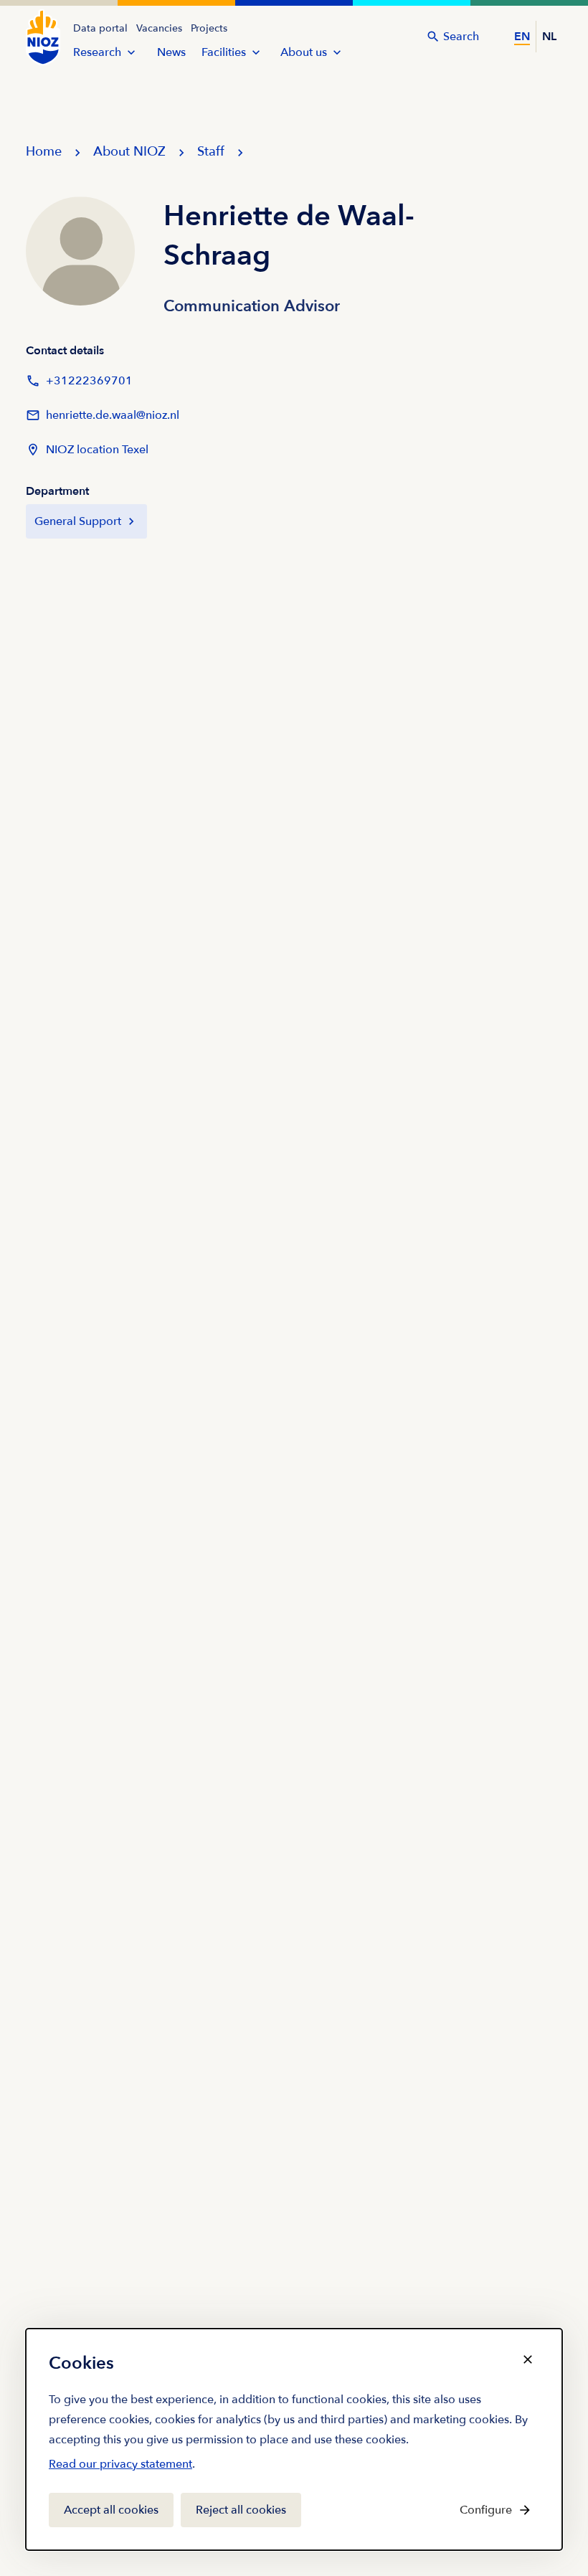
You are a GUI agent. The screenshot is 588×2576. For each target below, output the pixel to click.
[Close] (528, 2359)
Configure (486, 2510)
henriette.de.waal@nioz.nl (103, 420)
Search (461, 37)
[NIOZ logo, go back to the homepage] (43, 37)
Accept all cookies (111, 2510)
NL (549, 37)
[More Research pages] (131, 52)
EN (522, 37)
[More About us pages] (337, 52)
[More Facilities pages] (256, 52)
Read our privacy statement (120, 2467)
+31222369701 (79, 385)
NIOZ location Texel (97, 450)
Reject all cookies (241, 2510)
